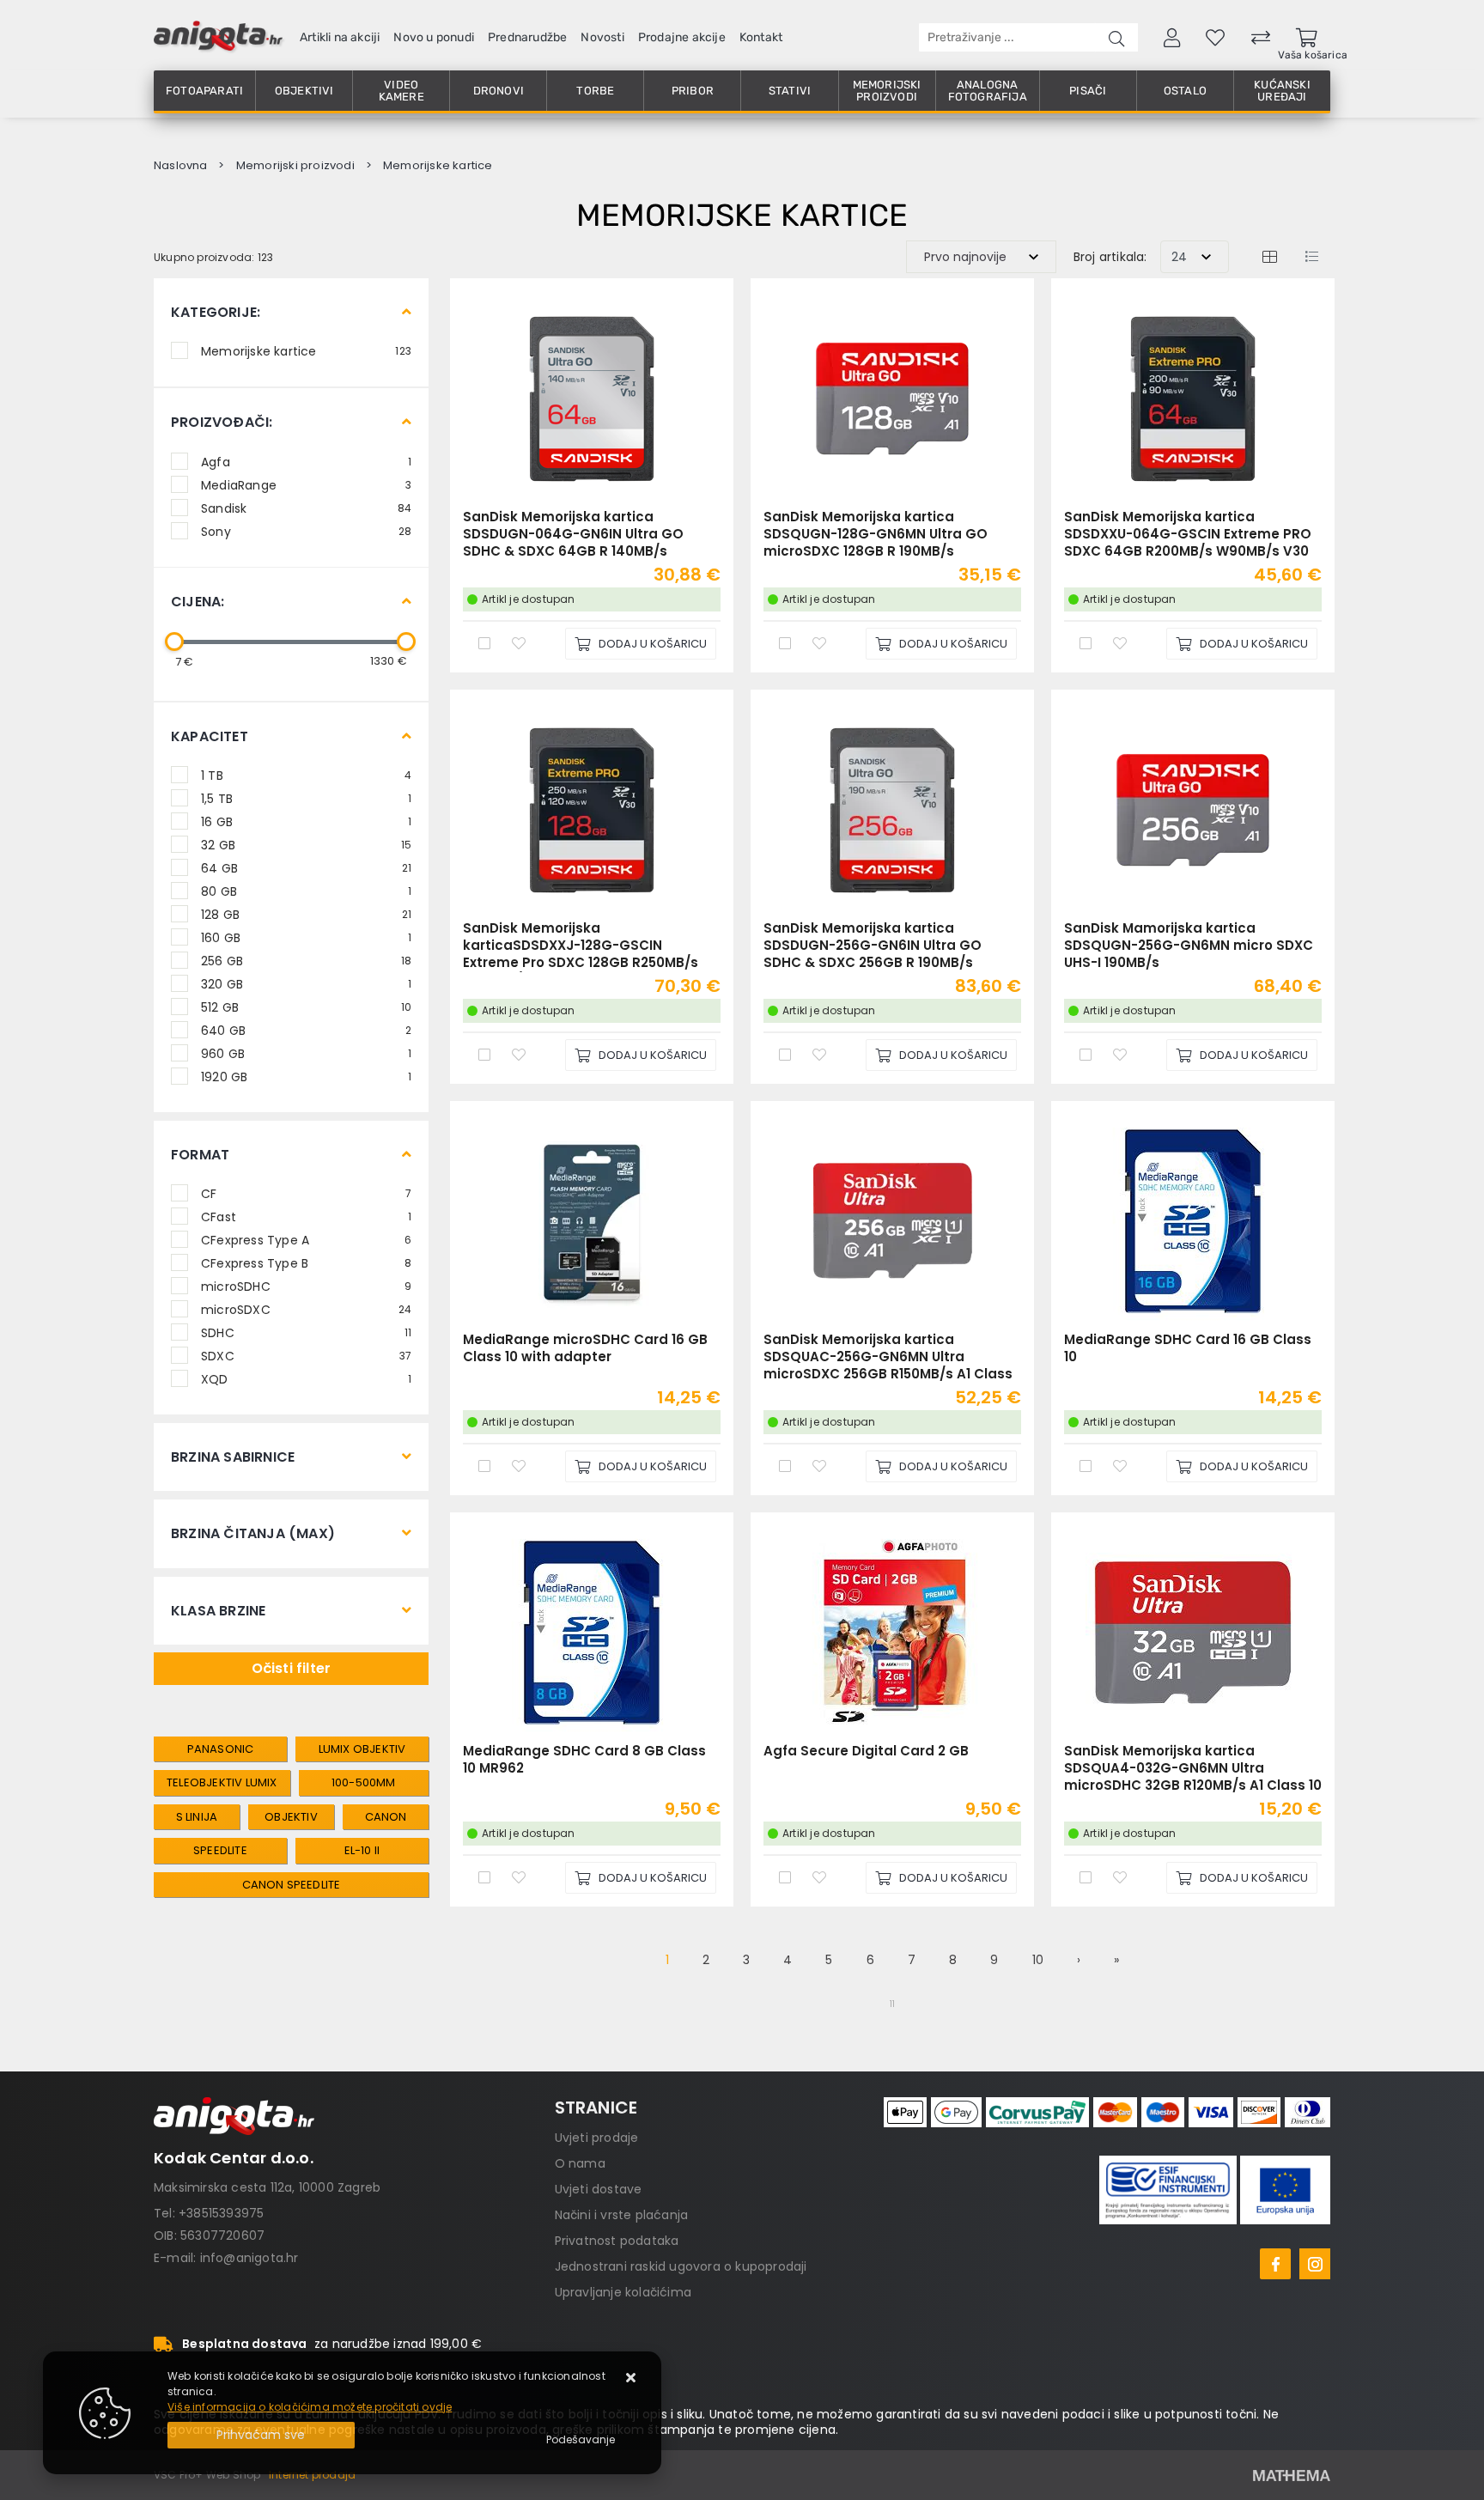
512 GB (306, 1007)
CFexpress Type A (306, 1239)
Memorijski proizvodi (887, 91)
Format (200, 1155)
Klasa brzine (218, 1611)
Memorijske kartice (306, 350)
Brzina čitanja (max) (253, 1533)
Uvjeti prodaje (597, 2138)
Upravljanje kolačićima (623, 2292)
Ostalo (1185, 91)
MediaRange (306, 484)
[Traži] (1116, 37)
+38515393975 (221, 2213)
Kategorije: (216, 312)
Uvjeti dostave (599, 2189)
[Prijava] (1172, 37)
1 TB (306, 775)
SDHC (306, 1332)
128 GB (306, 914)
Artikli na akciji (340, 37)
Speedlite (220, 1850)
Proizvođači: (222, 422)
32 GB (306, 844)
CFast (306, 1216)
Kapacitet (210, 736)
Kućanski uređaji (1282, 91)
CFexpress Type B (306, 1262)
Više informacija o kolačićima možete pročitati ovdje (310, 2407)
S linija (197, 1817)
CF (306, 1193)
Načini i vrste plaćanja (622, 2215)
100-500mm (364, 1782)
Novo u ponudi (434, 37)
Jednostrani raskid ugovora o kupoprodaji (681, 2266)
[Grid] (1269, 256)
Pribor (693, 91)
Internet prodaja (312, 2475)
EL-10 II (362, 1850)
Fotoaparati (204, 91)
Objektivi (304, 91)
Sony (306, 531)
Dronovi (499, 91)
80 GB (306, 891)
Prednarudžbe (527, 37)
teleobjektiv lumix (222, 1782)
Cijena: (198, 602)
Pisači (1088, 91)
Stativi (790, 91)
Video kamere (401, 91)
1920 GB (306, 1076)
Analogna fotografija (988, 91)
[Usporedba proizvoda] (484, 642)
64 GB (306, 867)
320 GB (306, 983)
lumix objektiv (362, 1749)
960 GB (306, 1053)
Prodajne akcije (682, 37)
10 (1038, 1960)
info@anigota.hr (249, 2258)
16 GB (306, 821)
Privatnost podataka (617, 2241)
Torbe (595, 91)
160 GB (306, 937)
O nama (580, 2163)
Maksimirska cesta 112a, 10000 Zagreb (267, 2187)
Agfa (306, 461)
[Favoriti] (519, 642)
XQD (306, 1378)
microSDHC (306, 1286)
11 (892, 2004)
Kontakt (761, 37)
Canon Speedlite (292, 1885)
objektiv (291, 1817)
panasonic (221, 1749)
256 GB (306, 960)
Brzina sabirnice (233, 1457)
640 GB (306, 1030)
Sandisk (306, 508)
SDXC (306, 1355)
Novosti (602, 37)
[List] (1311, 256)
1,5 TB (306, 798)
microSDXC (306, 1309)
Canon (386, 1817)
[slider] (174, 642)
